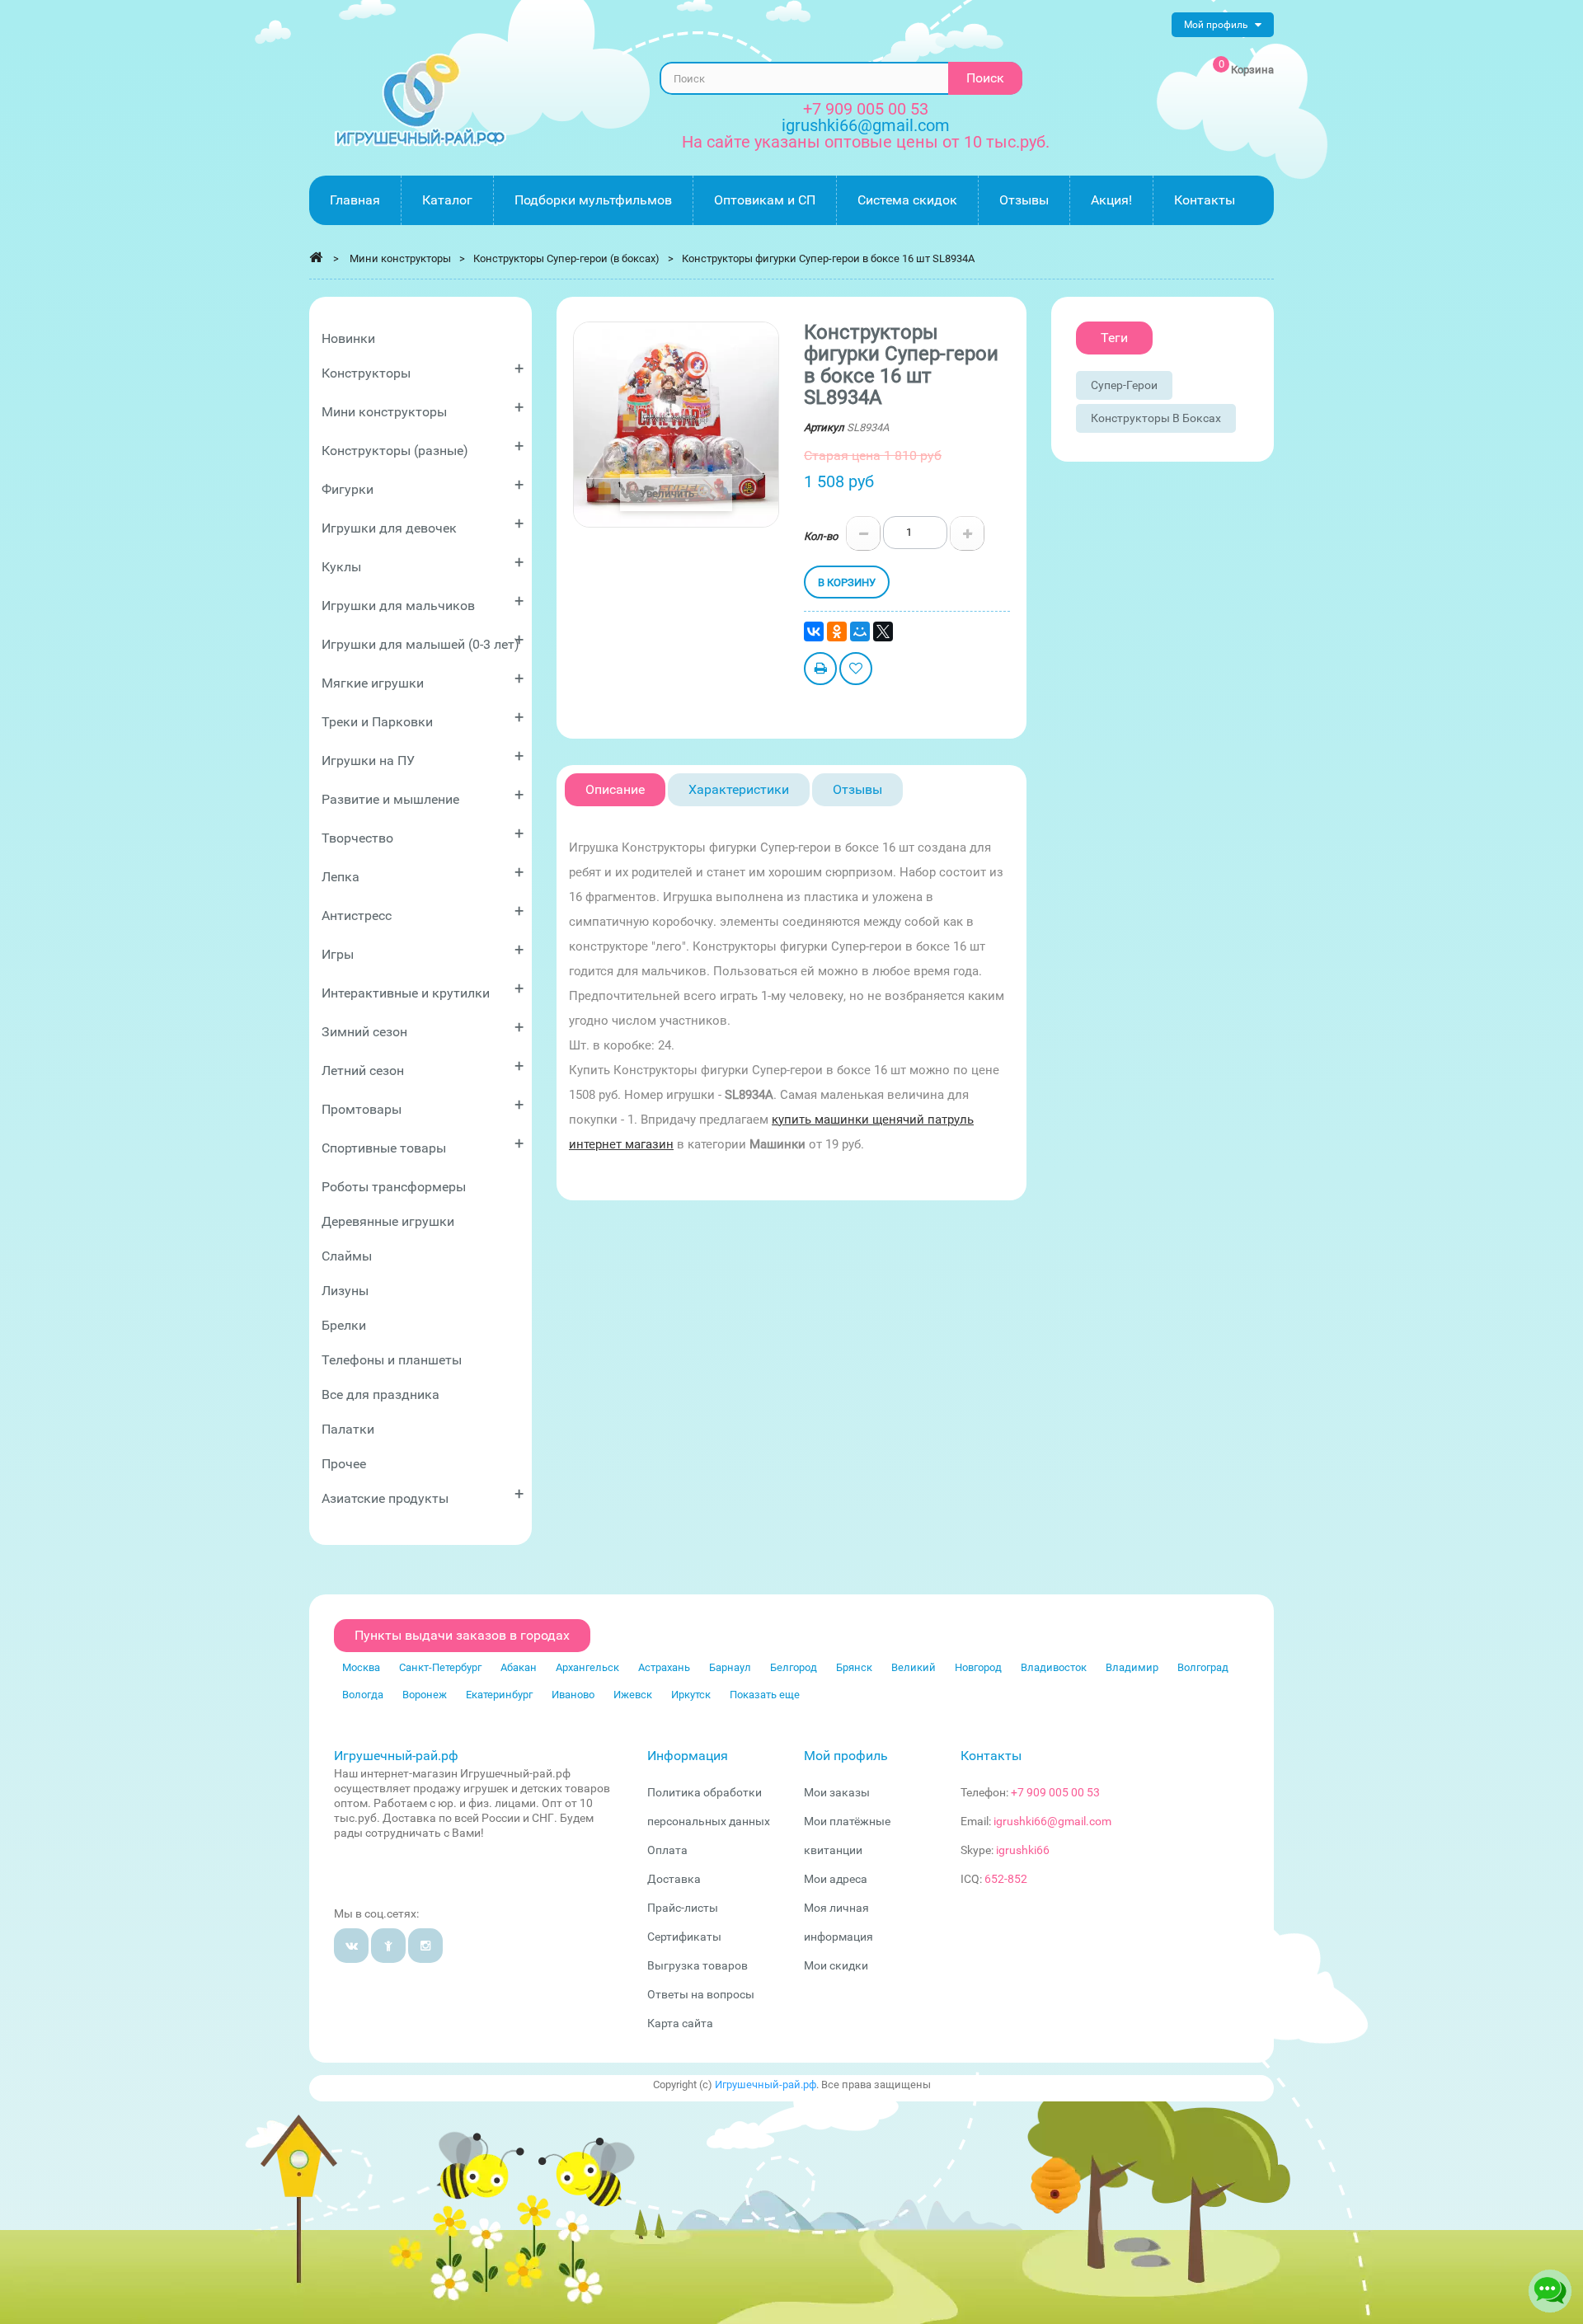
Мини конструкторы (423, 408)
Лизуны (345, 1291)
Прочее (344, 1464)
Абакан (519, 1667)
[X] (883, 631)
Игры (423, 951)
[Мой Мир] (860, 631)
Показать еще (765, 1695)
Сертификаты (684, 1937)
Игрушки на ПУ (423, 757)
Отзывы (857, 789)
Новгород (978, 1667)
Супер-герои (1124, 385)
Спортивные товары (423, 1145)
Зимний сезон (423, 1028)
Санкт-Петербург (440, 1667)
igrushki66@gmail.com (1052, 1821)
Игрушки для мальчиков (423, 602)
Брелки (344, 1325)
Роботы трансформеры (394, 1187)
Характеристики (739, 789)
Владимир (1132, 1667)
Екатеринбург (499, 1695)
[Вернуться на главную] (316, 257)
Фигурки (423, 486)
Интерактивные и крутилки (423, 990)
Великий (914, 1667)
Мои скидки (836, 1965)
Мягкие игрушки (423, 680)
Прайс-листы (683, 1908)
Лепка (423, 873)
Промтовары (423, 1106)
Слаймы (347, 1256)
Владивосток (1054, 1667)
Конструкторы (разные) (423, 447)
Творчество (423, 835)
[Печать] (820, 671)
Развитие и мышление (423, 796)
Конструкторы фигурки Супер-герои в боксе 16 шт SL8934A (828, 258)
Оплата (667, 1850)
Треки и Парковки (423, 718)
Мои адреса (836, 1879)
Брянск (854, 1667)
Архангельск (587, 1667)
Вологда (363, 1695)
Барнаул (730, 1667)
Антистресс (423, 912)
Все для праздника (380, 1394)
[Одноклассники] (837, 631)
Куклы (423, 563)
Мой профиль (846, 1756)
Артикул (824, 427)
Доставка (674, 1879)
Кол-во (821, 536)
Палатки (348, 1429)
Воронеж (425, 1695)
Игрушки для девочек (423, 525)
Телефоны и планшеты (392, 1360)
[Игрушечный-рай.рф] (420, 100)
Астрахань (664, 1667)
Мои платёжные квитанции (847, 1836)
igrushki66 (1023, 1850)
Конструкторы (423, 370)
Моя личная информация (838, 1922)
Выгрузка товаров (698, 1965)
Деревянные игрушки (388, 1221)
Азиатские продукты (423, 1495)
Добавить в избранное (856, 671)
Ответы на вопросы (701, 1994)
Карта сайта (680, 2023)
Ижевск (633, 1695)
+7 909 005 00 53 (866, 109)
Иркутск (691, 1695)
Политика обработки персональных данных (709, 1807)
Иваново (573, 1695)
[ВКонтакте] (814, 631)
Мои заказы (837, 1792)
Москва (361, 1667)
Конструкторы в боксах (1156, 418)
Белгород (794, 1667)
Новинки (348, 338)
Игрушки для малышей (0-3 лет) (423, 641)
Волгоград (1203, 1667)
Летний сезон (423, 1067)
